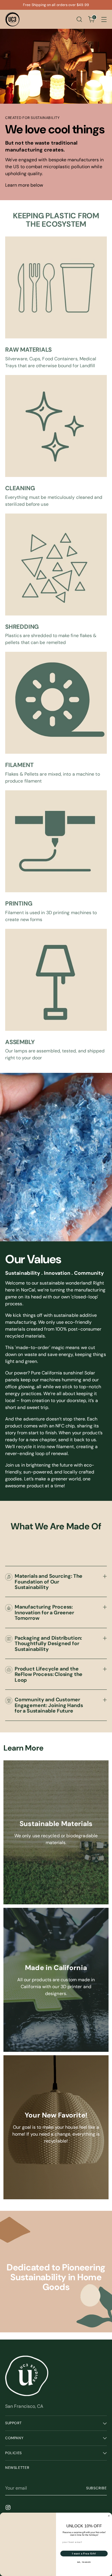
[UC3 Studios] (12, 19)
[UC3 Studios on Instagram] (9, 2508)
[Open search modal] (79, 19)
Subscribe (96, 2488)
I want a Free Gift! (84, 2554)
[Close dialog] (109, 2516)
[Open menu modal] (104, 19)
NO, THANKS (84, 2562)
